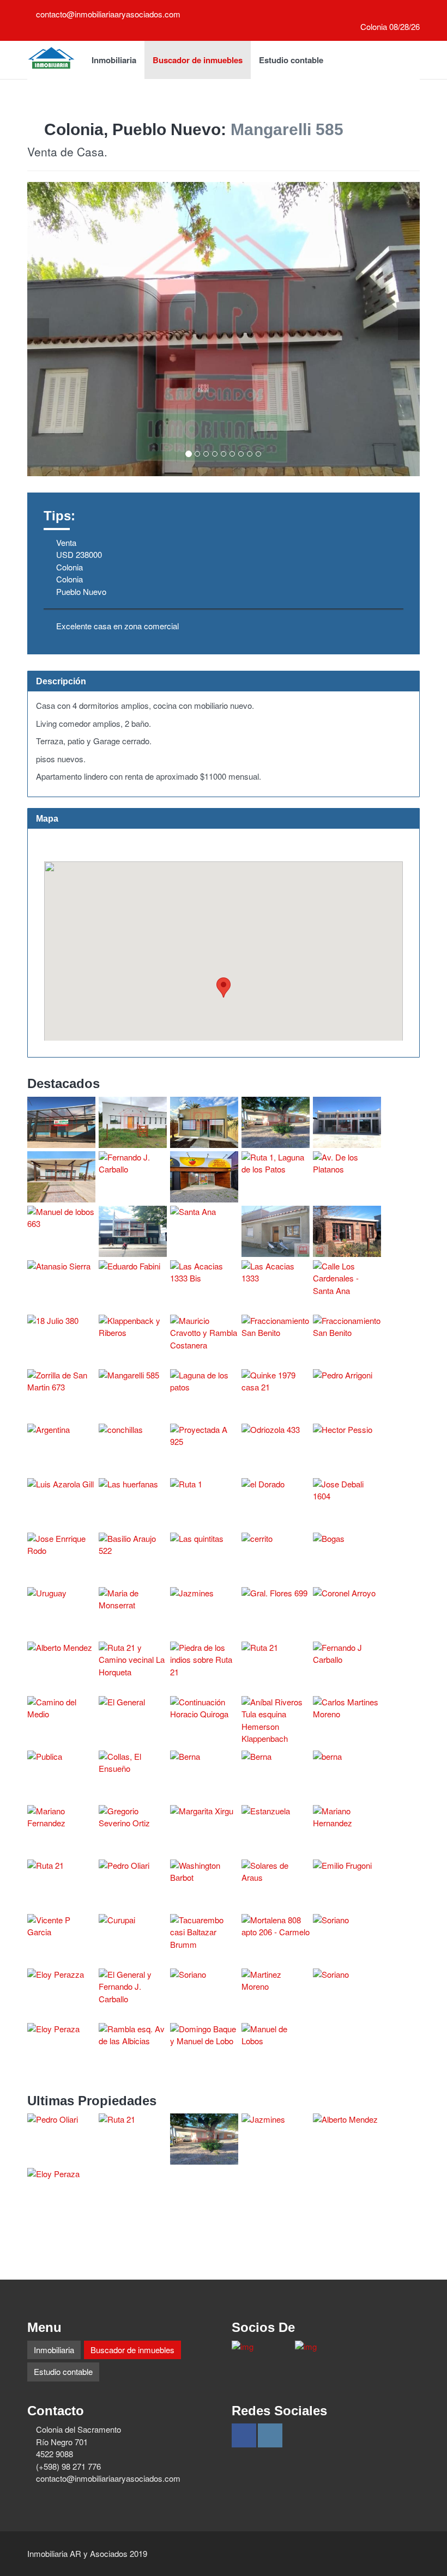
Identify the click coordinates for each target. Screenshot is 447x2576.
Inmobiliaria (114, 60)
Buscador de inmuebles (198, 60)
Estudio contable (291, 60)
